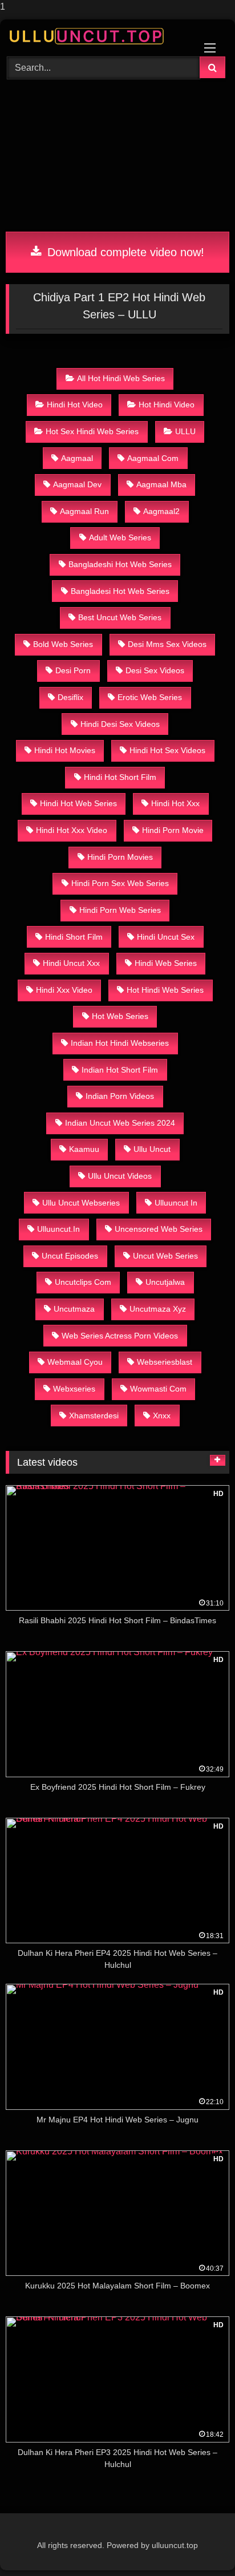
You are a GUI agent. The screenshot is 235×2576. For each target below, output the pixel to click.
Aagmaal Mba (161, 484)
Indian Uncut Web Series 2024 (120, 1123)
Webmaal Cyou (75, 1362)
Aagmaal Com (153, 458)
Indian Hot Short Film (120, 1070)
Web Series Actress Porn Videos (120, 1336)
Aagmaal (77, 458)
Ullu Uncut (152, 1149)
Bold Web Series (63, 644)
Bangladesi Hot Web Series (120, 591)
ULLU (185, 431)
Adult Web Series (120, 537)
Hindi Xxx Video (64, 990)
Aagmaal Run (84, 511)
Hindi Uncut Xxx (71, 963)
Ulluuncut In (176, 1203)
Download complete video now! (124, 252)
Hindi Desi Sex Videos (120, 724)
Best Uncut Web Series (120, 617)
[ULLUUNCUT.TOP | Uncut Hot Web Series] (96, 36)
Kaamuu (84, 1149)
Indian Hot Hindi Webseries (120, 1043)
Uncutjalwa (165, 1282)
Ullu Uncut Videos (120, 1176)
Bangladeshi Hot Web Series (120, 564)
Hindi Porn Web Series (120, 910)
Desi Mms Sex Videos (167, 644)
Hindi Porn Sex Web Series (120, 883)
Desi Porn (73, 670)
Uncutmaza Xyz (158, 1309)
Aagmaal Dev (77, 484)
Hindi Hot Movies (65, 750)
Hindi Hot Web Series (78, 803)
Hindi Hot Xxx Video (72, 830)
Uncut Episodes (70, 1256)
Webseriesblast (165, 1362)
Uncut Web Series (165, 1256)
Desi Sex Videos (155, 670)
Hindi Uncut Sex (166, 937)
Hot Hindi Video (167, 405)
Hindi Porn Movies (120, 857)
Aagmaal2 (161, 511)
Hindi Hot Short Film (120, 777)
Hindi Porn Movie (173, 830)
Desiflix (70, 697)
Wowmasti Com (158, 1389)
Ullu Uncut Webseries (81, 1203)
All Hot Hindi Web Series (121, 378)
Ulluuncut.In (58, 1229)
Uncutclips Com (83, 1282)
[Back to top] (200, 2544)
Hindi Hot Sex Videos (167, 750)
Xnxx (162, 1416)
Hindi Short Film (74, 937)
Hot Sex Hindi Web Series (92, 431)
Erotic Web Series (150, 697)
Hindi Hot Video (75, 405)
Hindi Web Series (166, 963)
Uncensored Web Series (159, 1229)
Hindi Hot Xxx (175, 803)
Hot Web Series (120, 1016)
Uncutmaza (74, 1309)
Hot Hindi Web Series (165, 990)
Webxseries (74, 1389)
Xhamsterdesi (94, 1416)
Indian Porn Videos (120, 1096)
